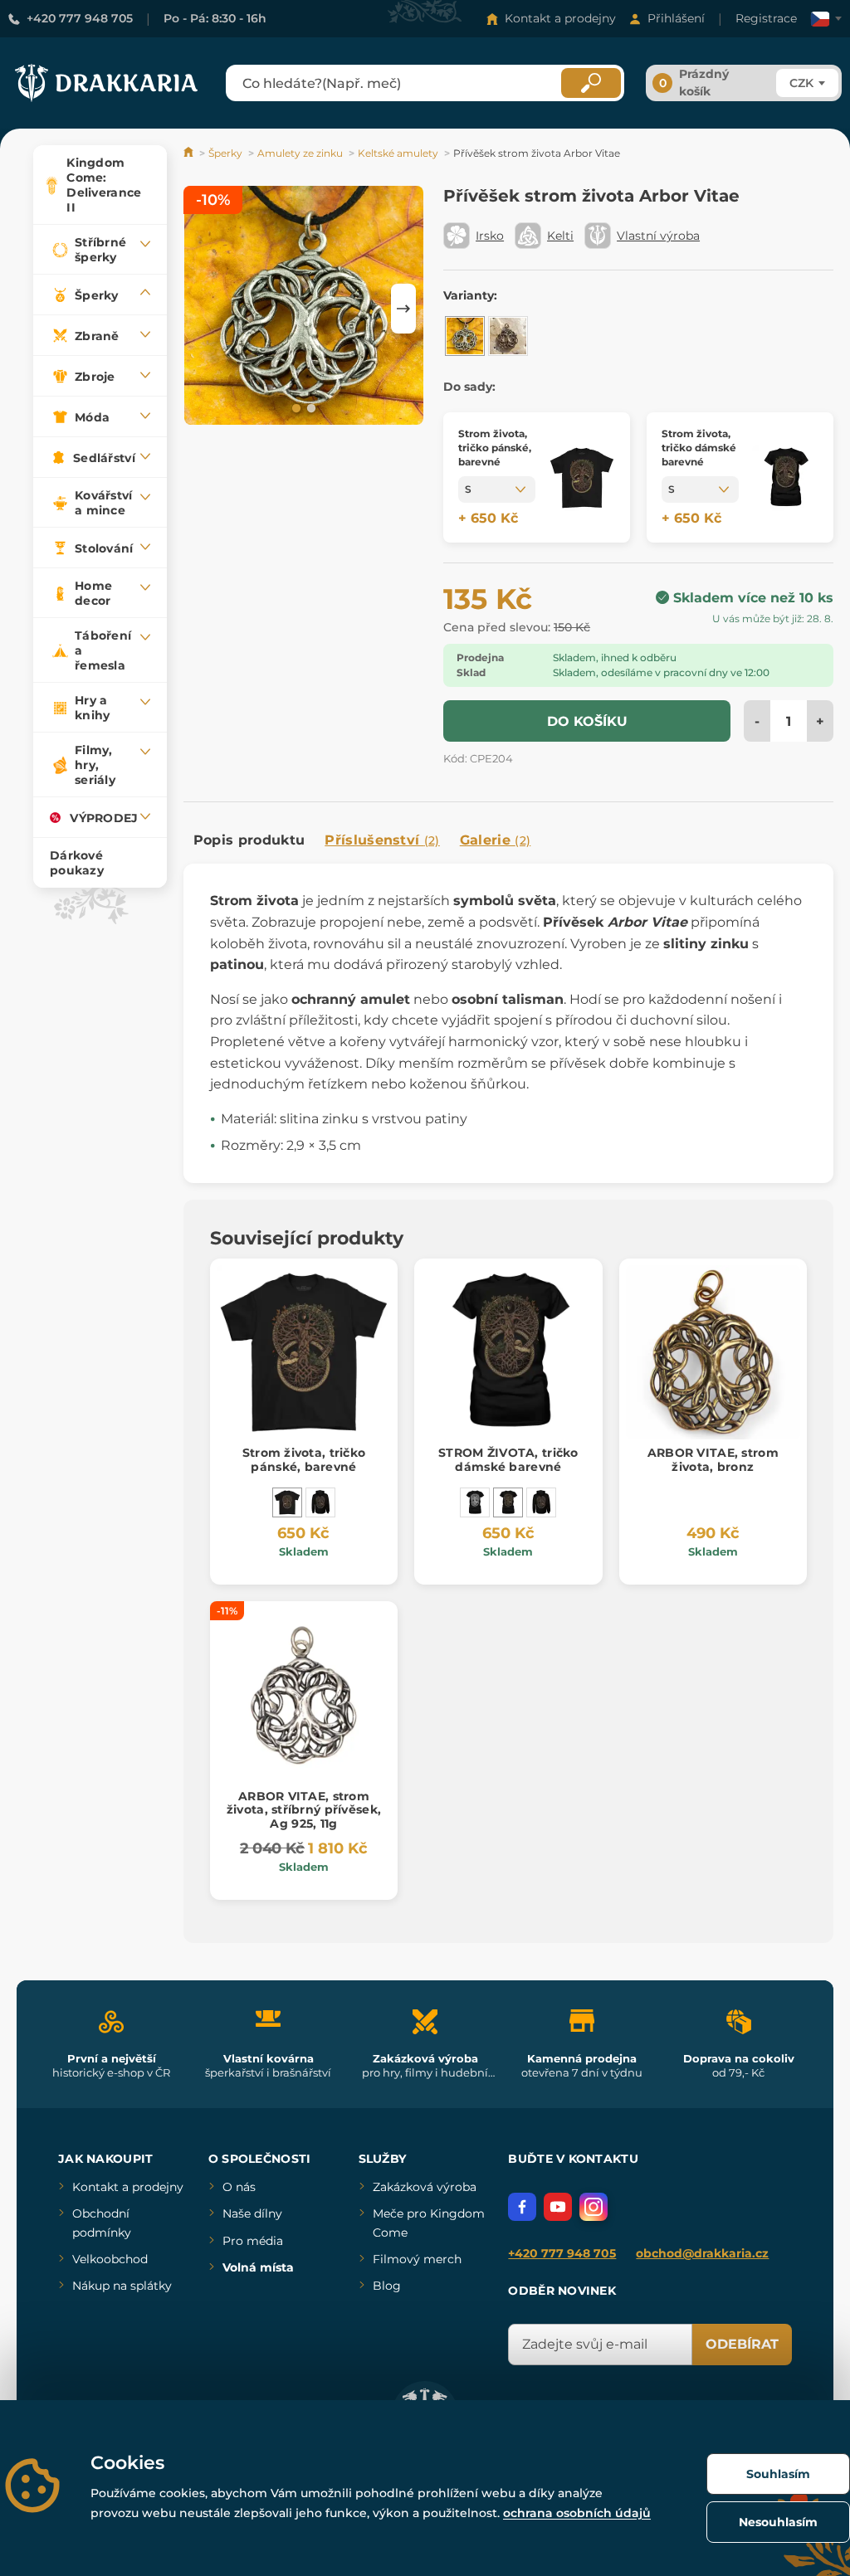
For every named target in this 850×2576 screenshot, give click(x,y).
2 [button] (310, 407)
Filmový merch (417, 2259)
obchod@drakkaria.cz (702, 2253)
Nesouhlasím (778, 2522)
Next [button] (403, 309)
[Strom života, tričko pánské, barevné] (287, 1502)
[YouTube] (558, 2207)
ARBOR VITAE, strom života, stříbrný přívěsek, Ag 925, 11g (304, 1810)
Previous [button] (204, 309)
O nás (239, 2187)
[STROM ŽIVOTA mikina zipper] (320, 1502)
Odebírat (742, 2344)
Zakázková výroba (425, 2187)
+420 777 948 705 (80, 18)
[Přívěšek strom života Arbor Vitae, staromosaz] (508, 336)
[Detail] (582, 477)
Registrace (766, 18)
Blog (387, 2286)
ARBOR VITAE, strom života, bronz (713, 1460)
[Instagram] (594, 2207)
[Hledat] (591, 83)
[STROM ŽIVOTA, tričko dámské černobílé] (475, 1502)
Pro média (253, 2241)
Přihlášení (676, 18)
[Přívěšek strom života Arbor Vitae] (465, 336)
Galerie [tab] (496, 840)
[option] (304, 308)
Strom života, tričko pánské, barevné (304, 1460)
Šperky (225, 153)
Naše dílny (252, 2213)
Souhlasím (778, 2474)
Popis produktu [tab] (249, 840)
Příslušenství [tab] (382, 840)
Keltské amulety (398, 153)
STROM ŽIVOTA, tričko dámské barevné (508, 1460)
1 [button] (295, 407)
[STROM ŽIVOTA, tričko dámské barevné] (508, 1502)
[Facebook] (522, 2207)
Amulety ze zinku (300, 153)
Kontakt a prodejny (560, 18)
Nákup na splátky (122, 2286)
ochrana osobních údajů (577, 2513)
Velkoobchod (110, 2259)
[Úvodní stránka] (190, 153)
